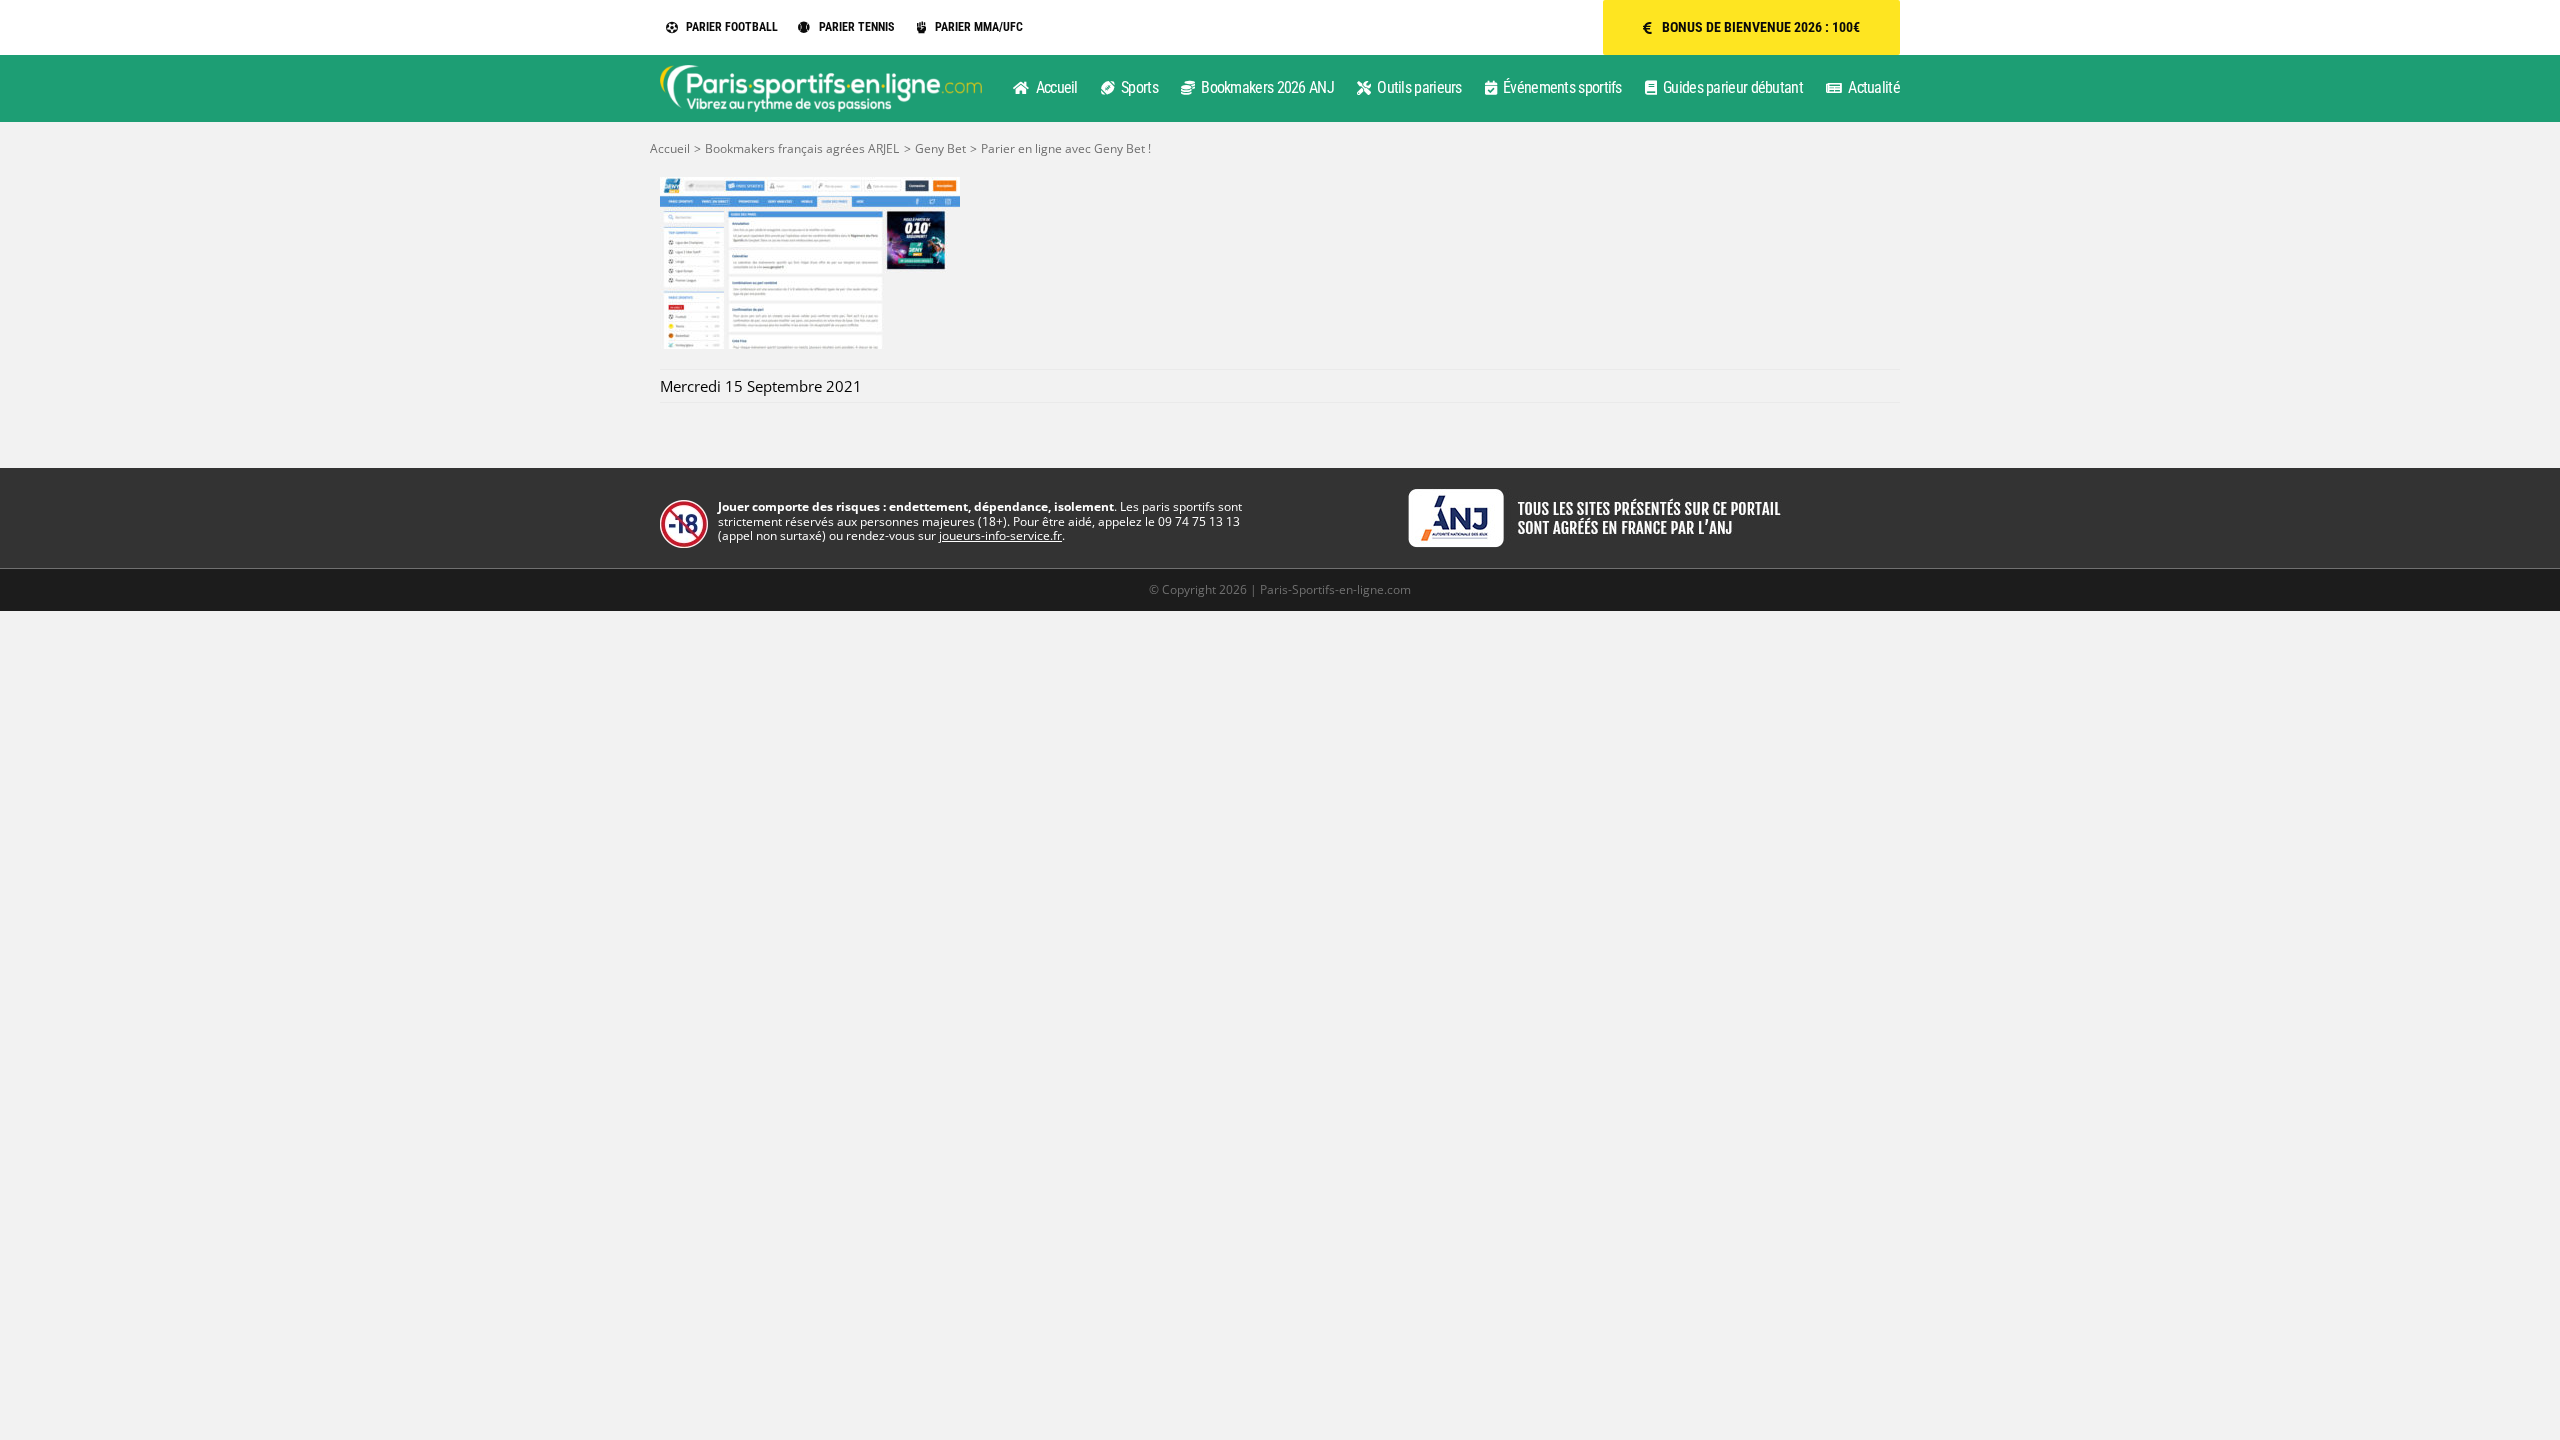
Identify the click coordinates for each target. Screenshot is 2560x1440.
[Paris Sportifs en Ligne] (821, 71)
